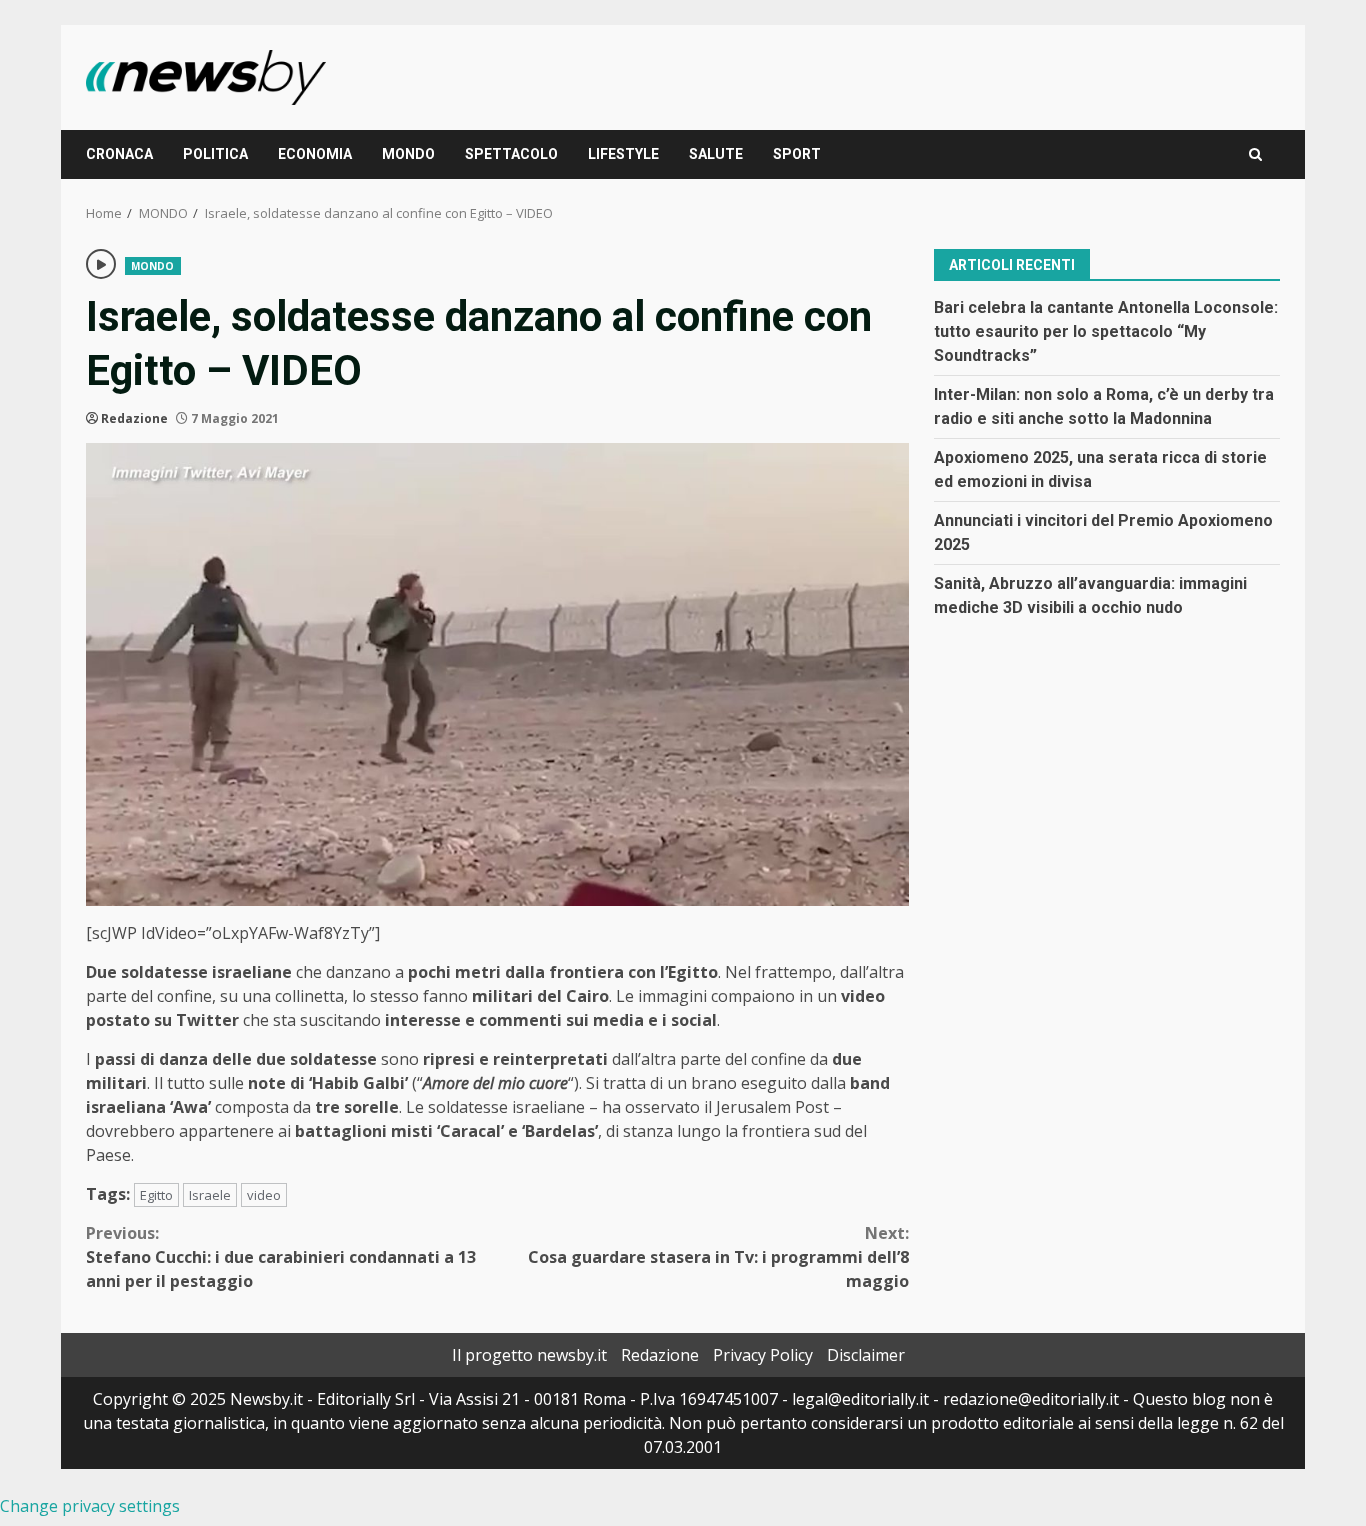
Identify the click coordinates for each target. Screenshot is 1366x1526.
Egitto (156, 1195)
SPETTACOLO (511, 154)
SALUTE (716, 154)
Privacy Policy (763, 1355)
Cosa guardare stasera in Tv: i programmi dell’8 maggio (718, 1257)
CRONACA (119, 154)
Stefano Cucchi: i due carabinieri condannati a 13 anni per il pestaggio (281, 1257)
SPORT (797, 154)
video (264, 1195)
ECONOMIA (315, 154)
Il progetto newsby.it (529, 1355)
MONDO (408, 154)
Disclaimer (866, 1355)
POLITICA (215, 154)
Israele (210, 1195)
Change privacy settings (90, 1506)
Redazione (134, 418)
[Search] (1255, 154)
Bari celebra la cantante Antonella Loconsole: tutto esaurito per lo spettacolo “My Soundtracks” (1106, 330)
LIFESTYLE (623, 154)
